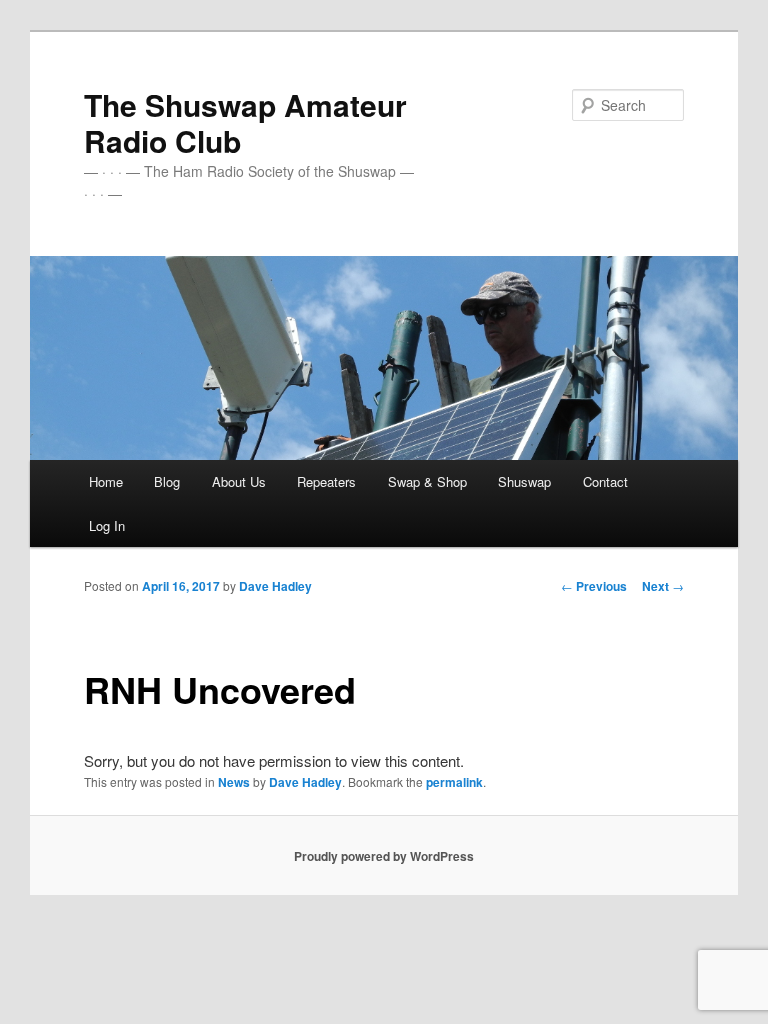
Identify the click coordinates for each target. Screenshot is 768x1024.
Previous (594, 586)
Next (663, 586)
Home (106, 481)
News (234, 782)
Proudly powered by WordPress (384, 856)
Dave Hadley (275, 586)
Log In (107, 525)
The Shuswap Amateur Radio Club (245, 122)
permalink (454, 782)
